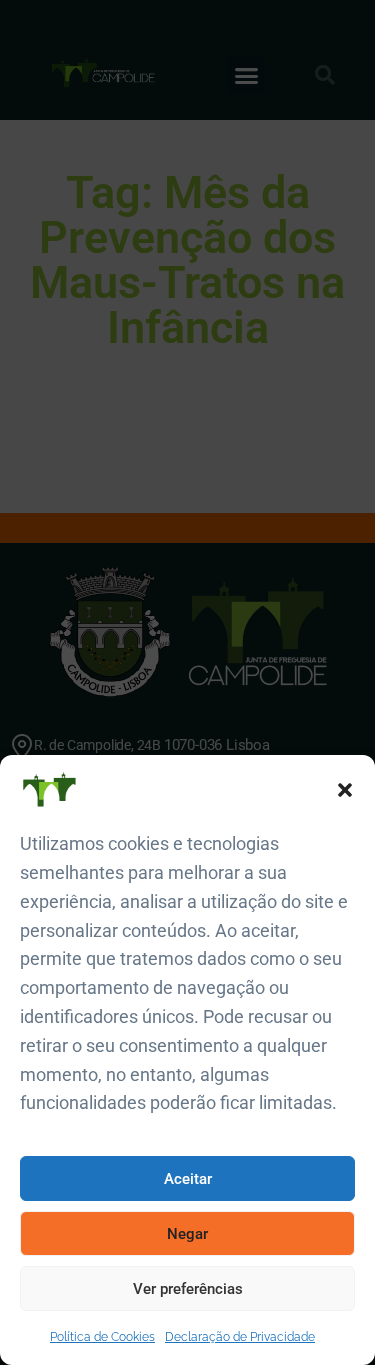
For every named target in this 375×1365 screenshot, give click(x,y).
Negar (187, 1234)
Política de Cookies (102, 1337)
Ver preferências (188, 1289)
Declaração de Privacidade (240, 1337)
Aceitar (188, 1179)
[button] (345, 790)
